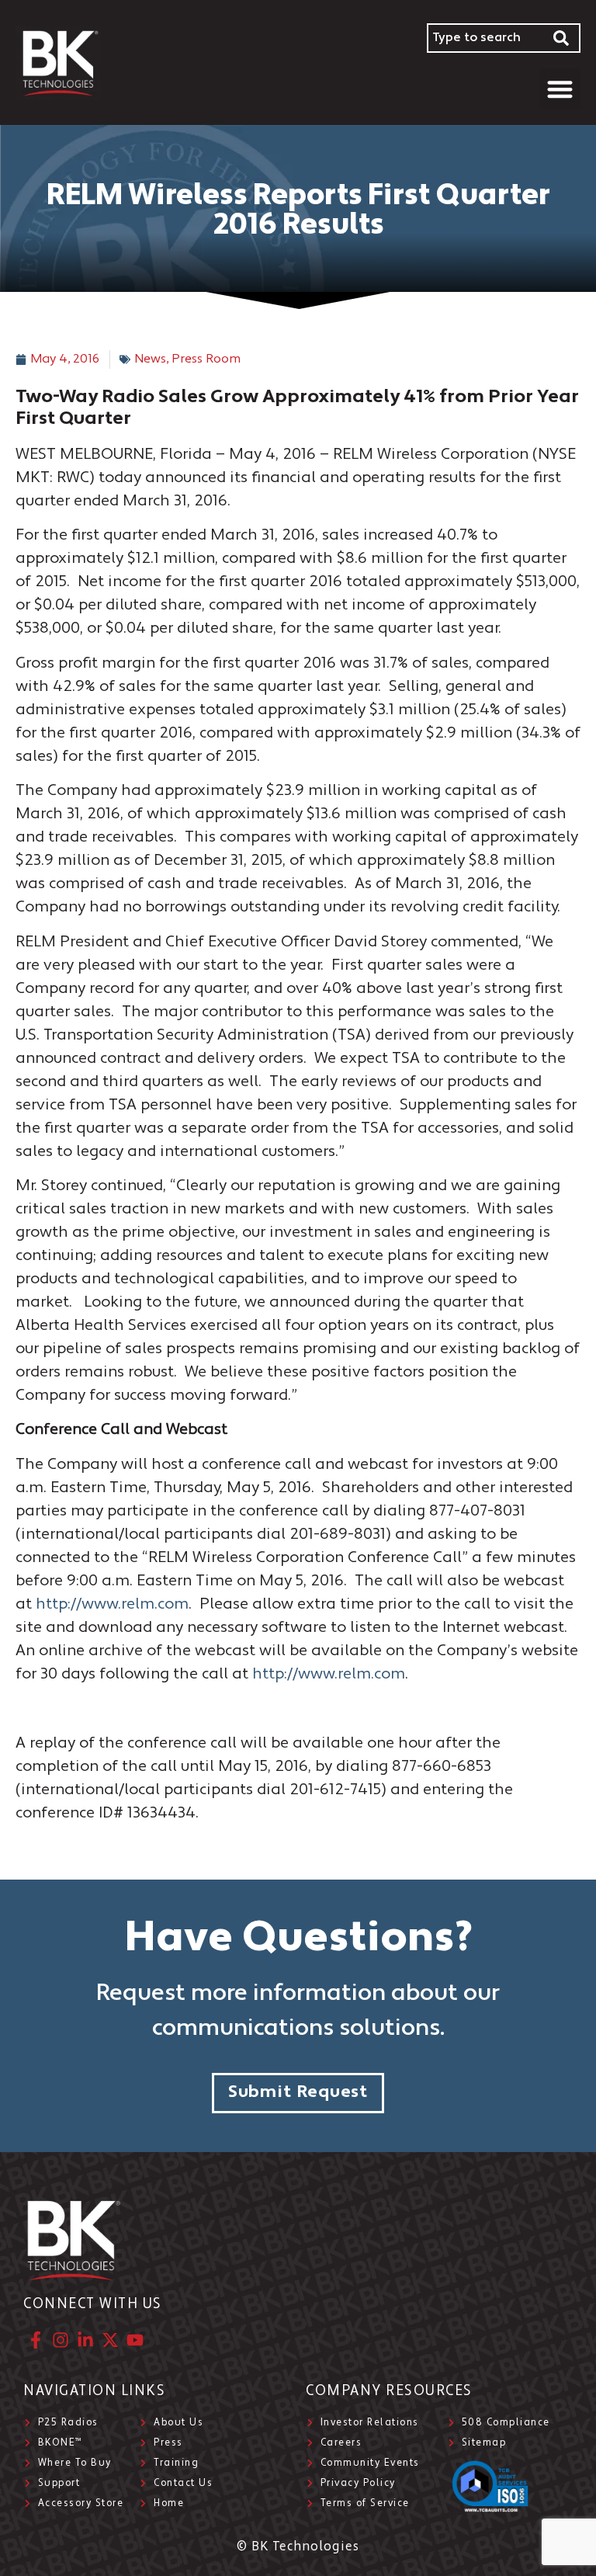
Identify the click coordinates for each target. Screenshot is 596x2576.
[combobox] (485, 38)
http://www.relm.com (112, 1605)
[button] (561, 89)
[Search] (562, 38)
